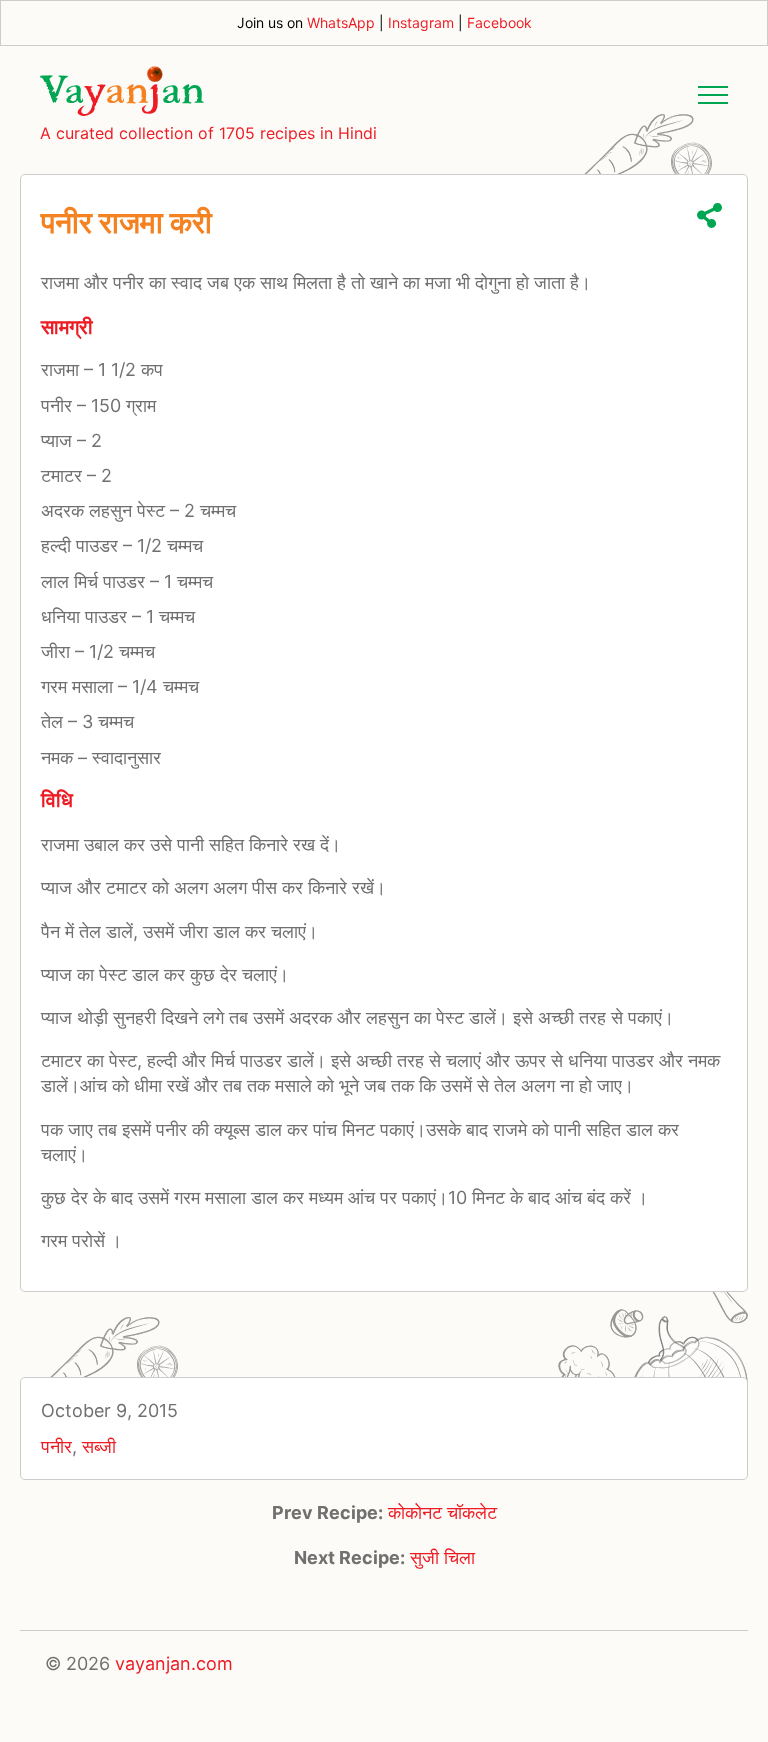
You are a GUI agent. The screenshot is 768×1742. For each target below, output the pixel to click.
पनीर (56, 1446)
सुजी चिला (442, 1557)
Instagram (421, 22)
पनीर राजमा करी (126, 222)
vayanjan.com (174, 1663)
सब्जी (99, 1446)
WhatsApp (341, 22)
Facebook (499, 22)
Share (709, 215)
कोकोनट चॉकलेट (442, 1512)
